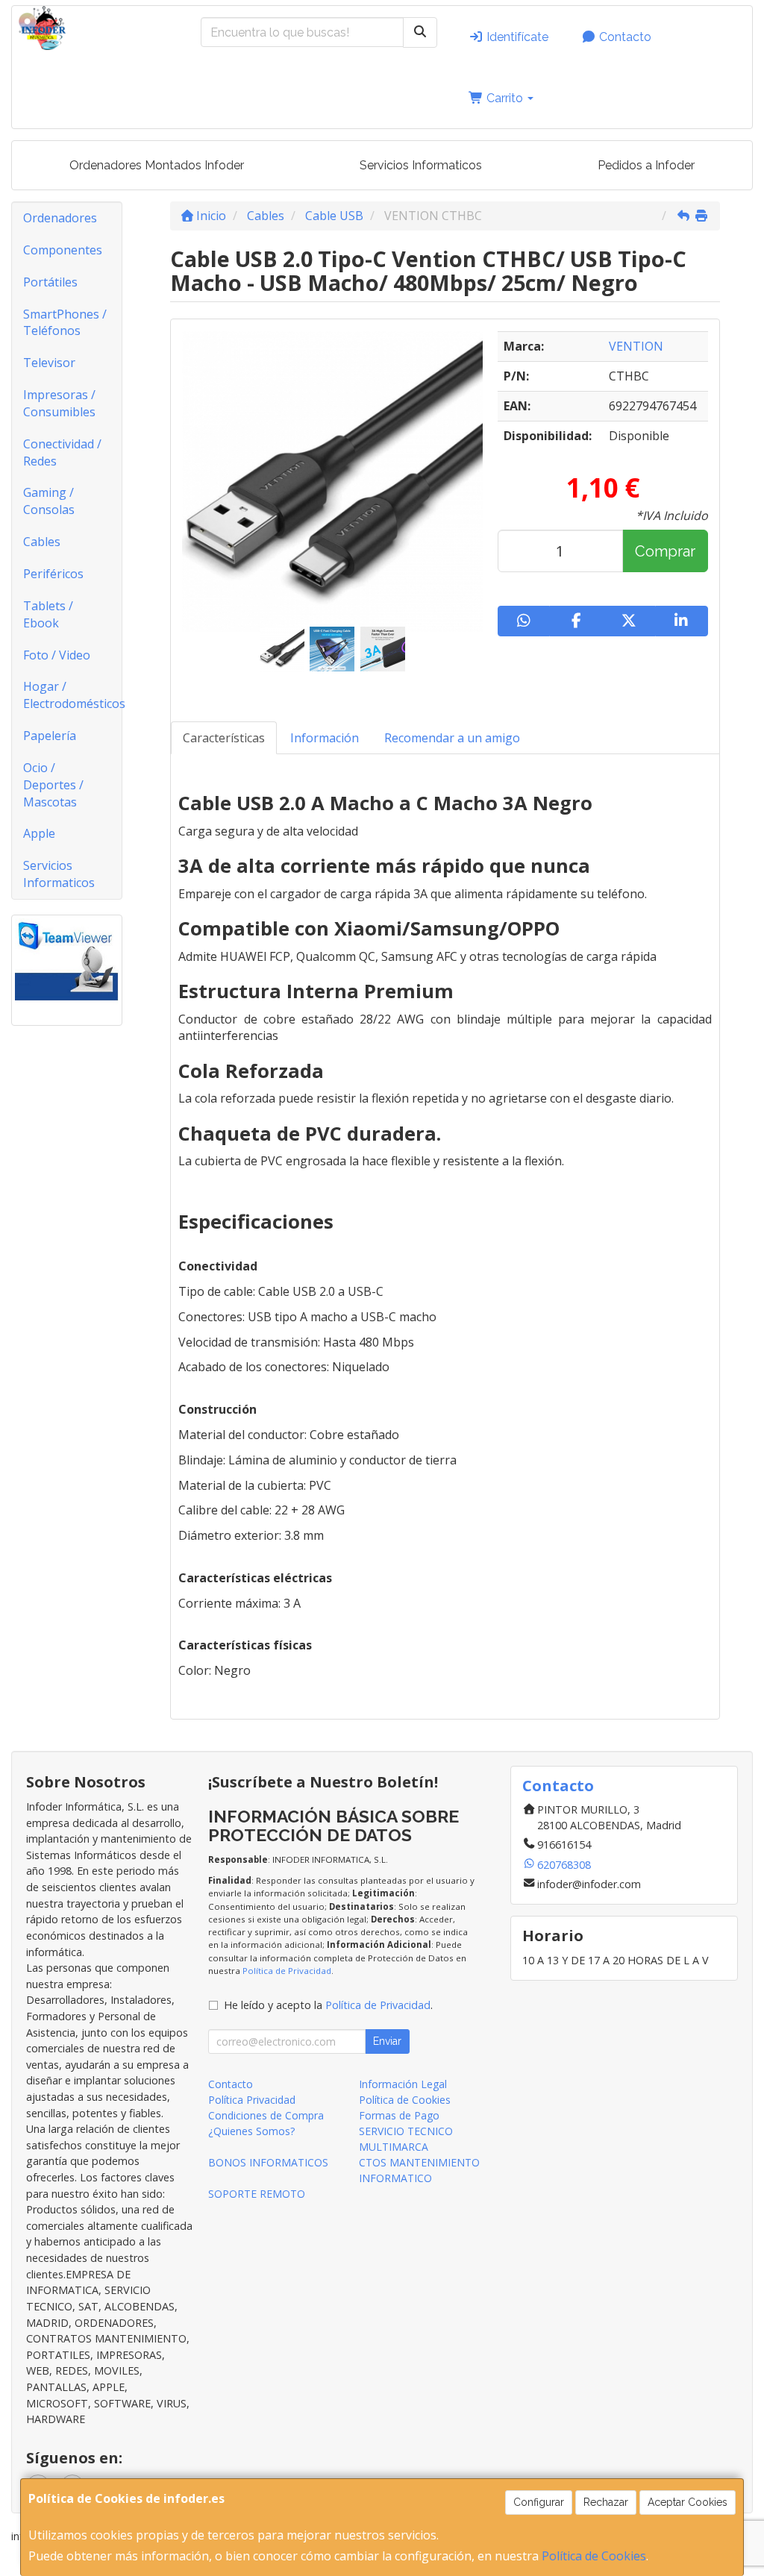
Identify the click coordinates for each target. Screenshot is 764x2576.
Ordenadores (60, 218)
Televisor (49, 363)
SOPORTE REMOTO (257, 2194)
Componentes (63, 250)
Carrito (505, 98)
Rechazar (606, 2502)
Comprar (665, 551)
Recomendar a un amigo (452, 738)
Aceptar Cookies (688, 2502)
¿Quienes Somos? (251, 2131)
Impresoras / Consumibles (59, 403)
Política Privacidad (252, 2100)
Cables (42, 542)
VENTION (636, 346)
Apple (39, 833)
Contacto (624, 37)
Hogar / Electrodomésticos (72, 695)
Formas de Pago (399, 2115)
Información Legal (403, 2084)
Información (325, 738)
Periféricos (53, 574)
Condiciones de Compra (266, 2115)
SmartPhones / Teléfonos (65, 323)
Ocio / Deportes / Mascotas (53, 785)
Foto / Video (57, 655)
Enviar (387, 2041)
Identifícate (516, 37)
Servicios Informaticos (421, 165)
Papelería (50, 736)
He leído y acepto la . (328, 2005)
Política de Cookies (594, 2556)
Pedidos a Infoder (646, 165)
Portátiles (50, 282)
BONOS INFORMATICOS (268, 2162)
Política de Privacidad (287, 1971)
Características (224, 738)
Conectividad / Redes (62, 452)
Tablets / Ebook (48, 614)
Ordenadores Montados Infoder (157, 165)
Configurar (539, 2502)
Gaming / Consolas (49, 501)
